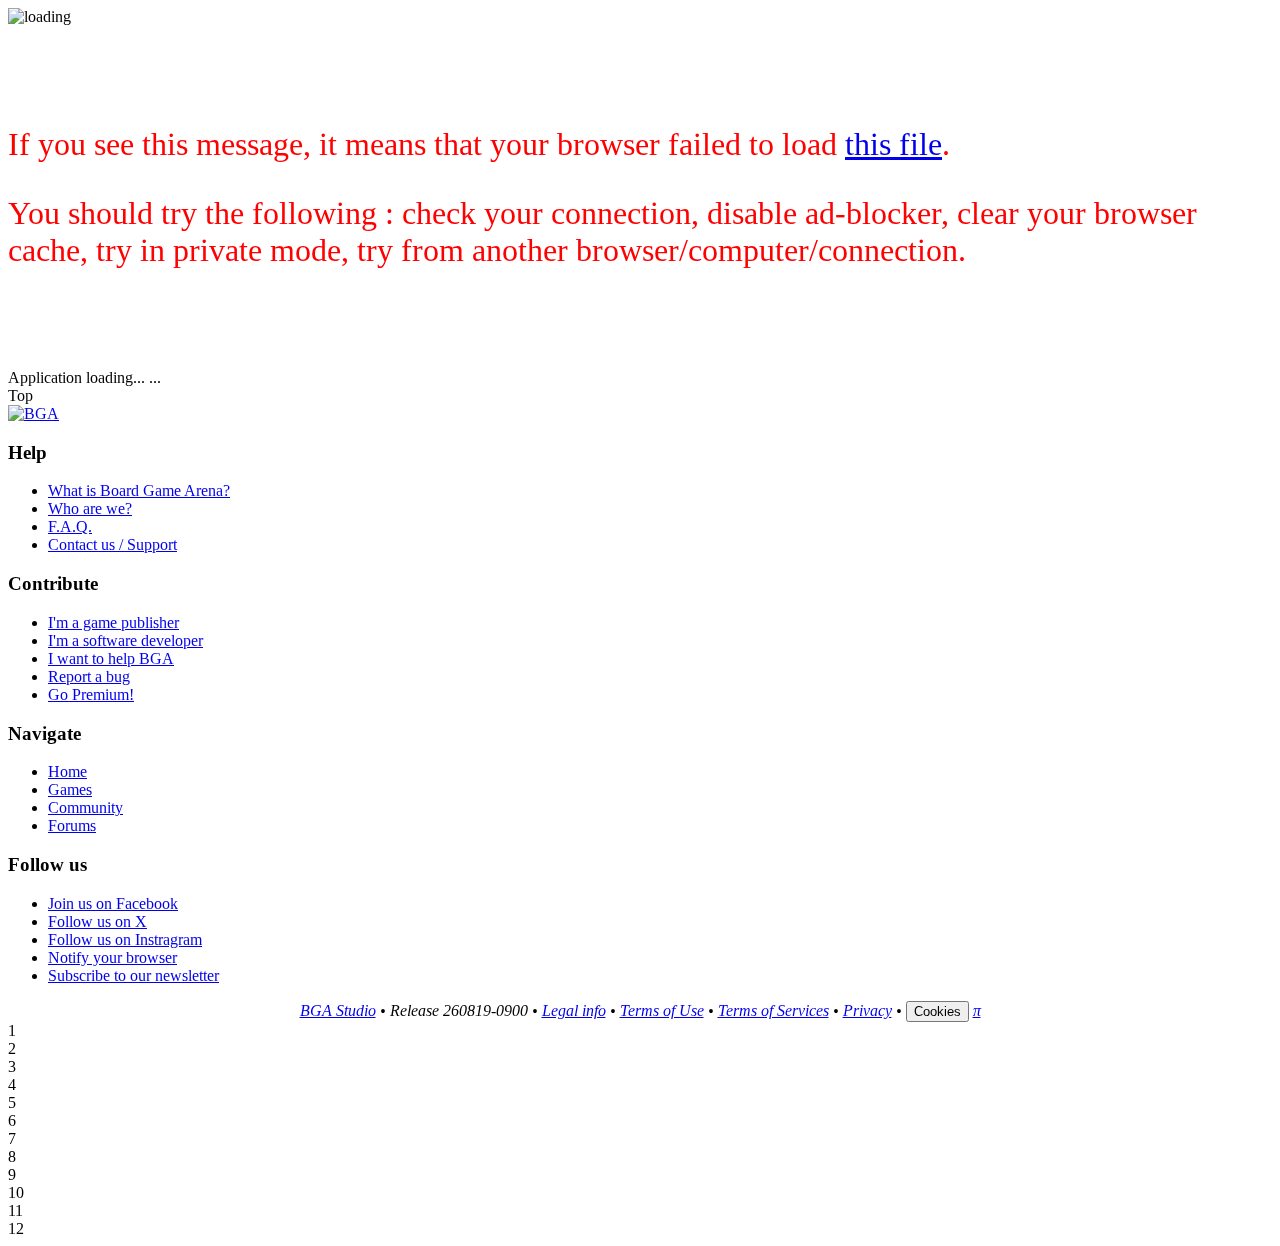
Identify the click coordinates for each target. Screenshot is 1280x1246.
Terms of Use (662, 1010)
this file (893, 144)
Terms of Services (773, 1010)
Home (67, 771)
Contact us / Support (112, 544)
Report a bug (89, 676)
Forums (72, 825)
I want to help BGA (111, 658)
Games (70, 789)
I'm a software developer (125, 640)
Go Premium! (91, 694)
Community (85, 807)
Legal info (574, 1010)
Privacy (867, 1010)
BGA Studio (338, 1010)
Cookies (937, 1011)
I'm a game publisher (113, 622)
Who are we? (90, 508)
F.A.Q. (70, 526)
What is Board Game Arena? (139, 490)
